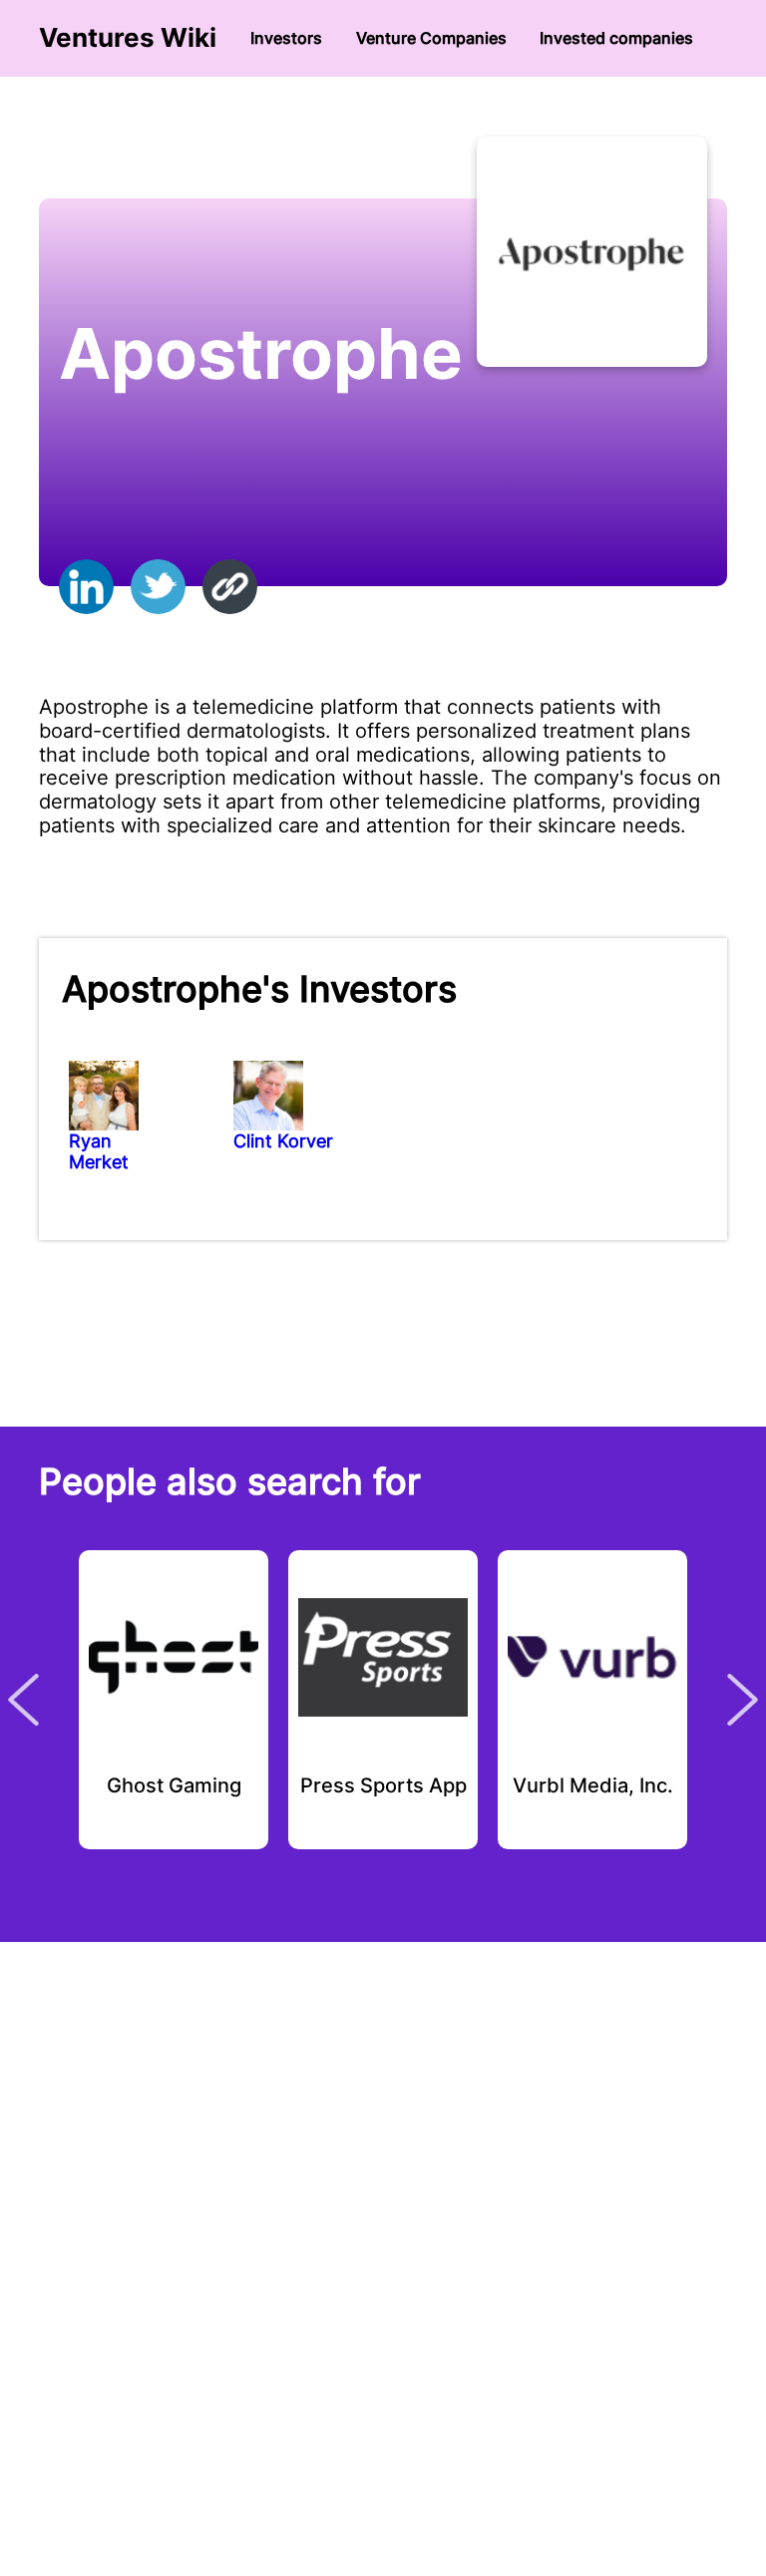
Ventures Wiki (128, 38)
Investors (286, 38)
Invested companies (616, 38)
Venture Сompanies (431, 38)
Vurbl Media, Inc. (593, 1786)
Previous (23, 1700)
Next (743, 1700)
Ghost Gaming (174, 1786)
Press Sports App (383, 1786)
